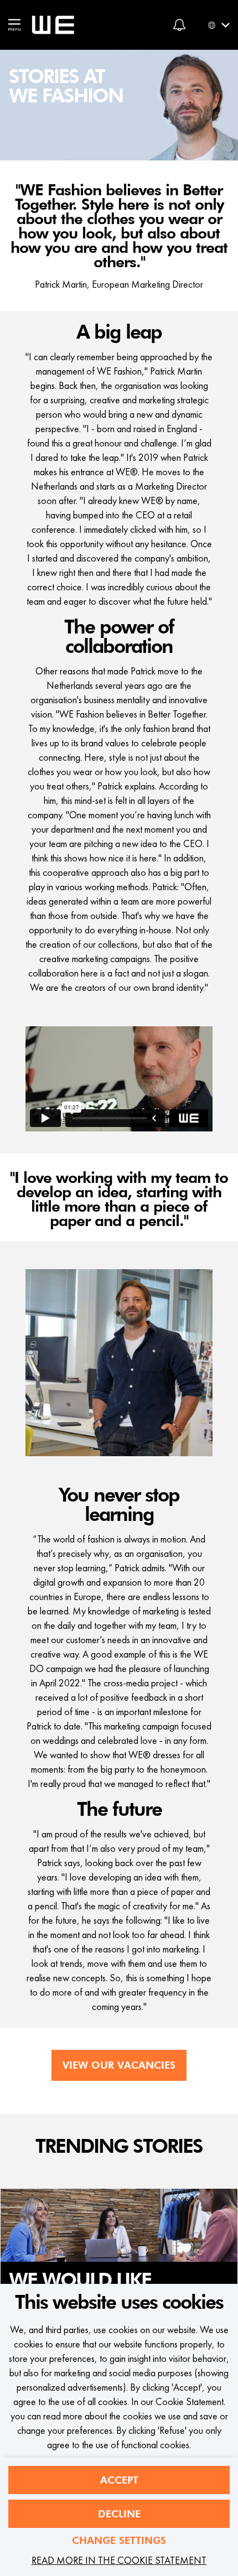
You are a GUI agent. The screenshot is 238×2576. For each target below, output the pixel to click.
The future (119, 1810)
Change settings (119, 2540)
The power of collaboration (119, 637)
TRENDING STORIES (119, 2147)
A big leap (119, 333)
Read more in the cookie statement (119, 2560)
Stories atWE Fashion (66, 87)
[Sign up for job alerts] (179, 25)
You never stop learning (119, 1505)
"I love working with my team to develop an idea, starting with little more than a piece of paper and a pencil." (119, 1200)
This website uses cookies (119, 2303)
